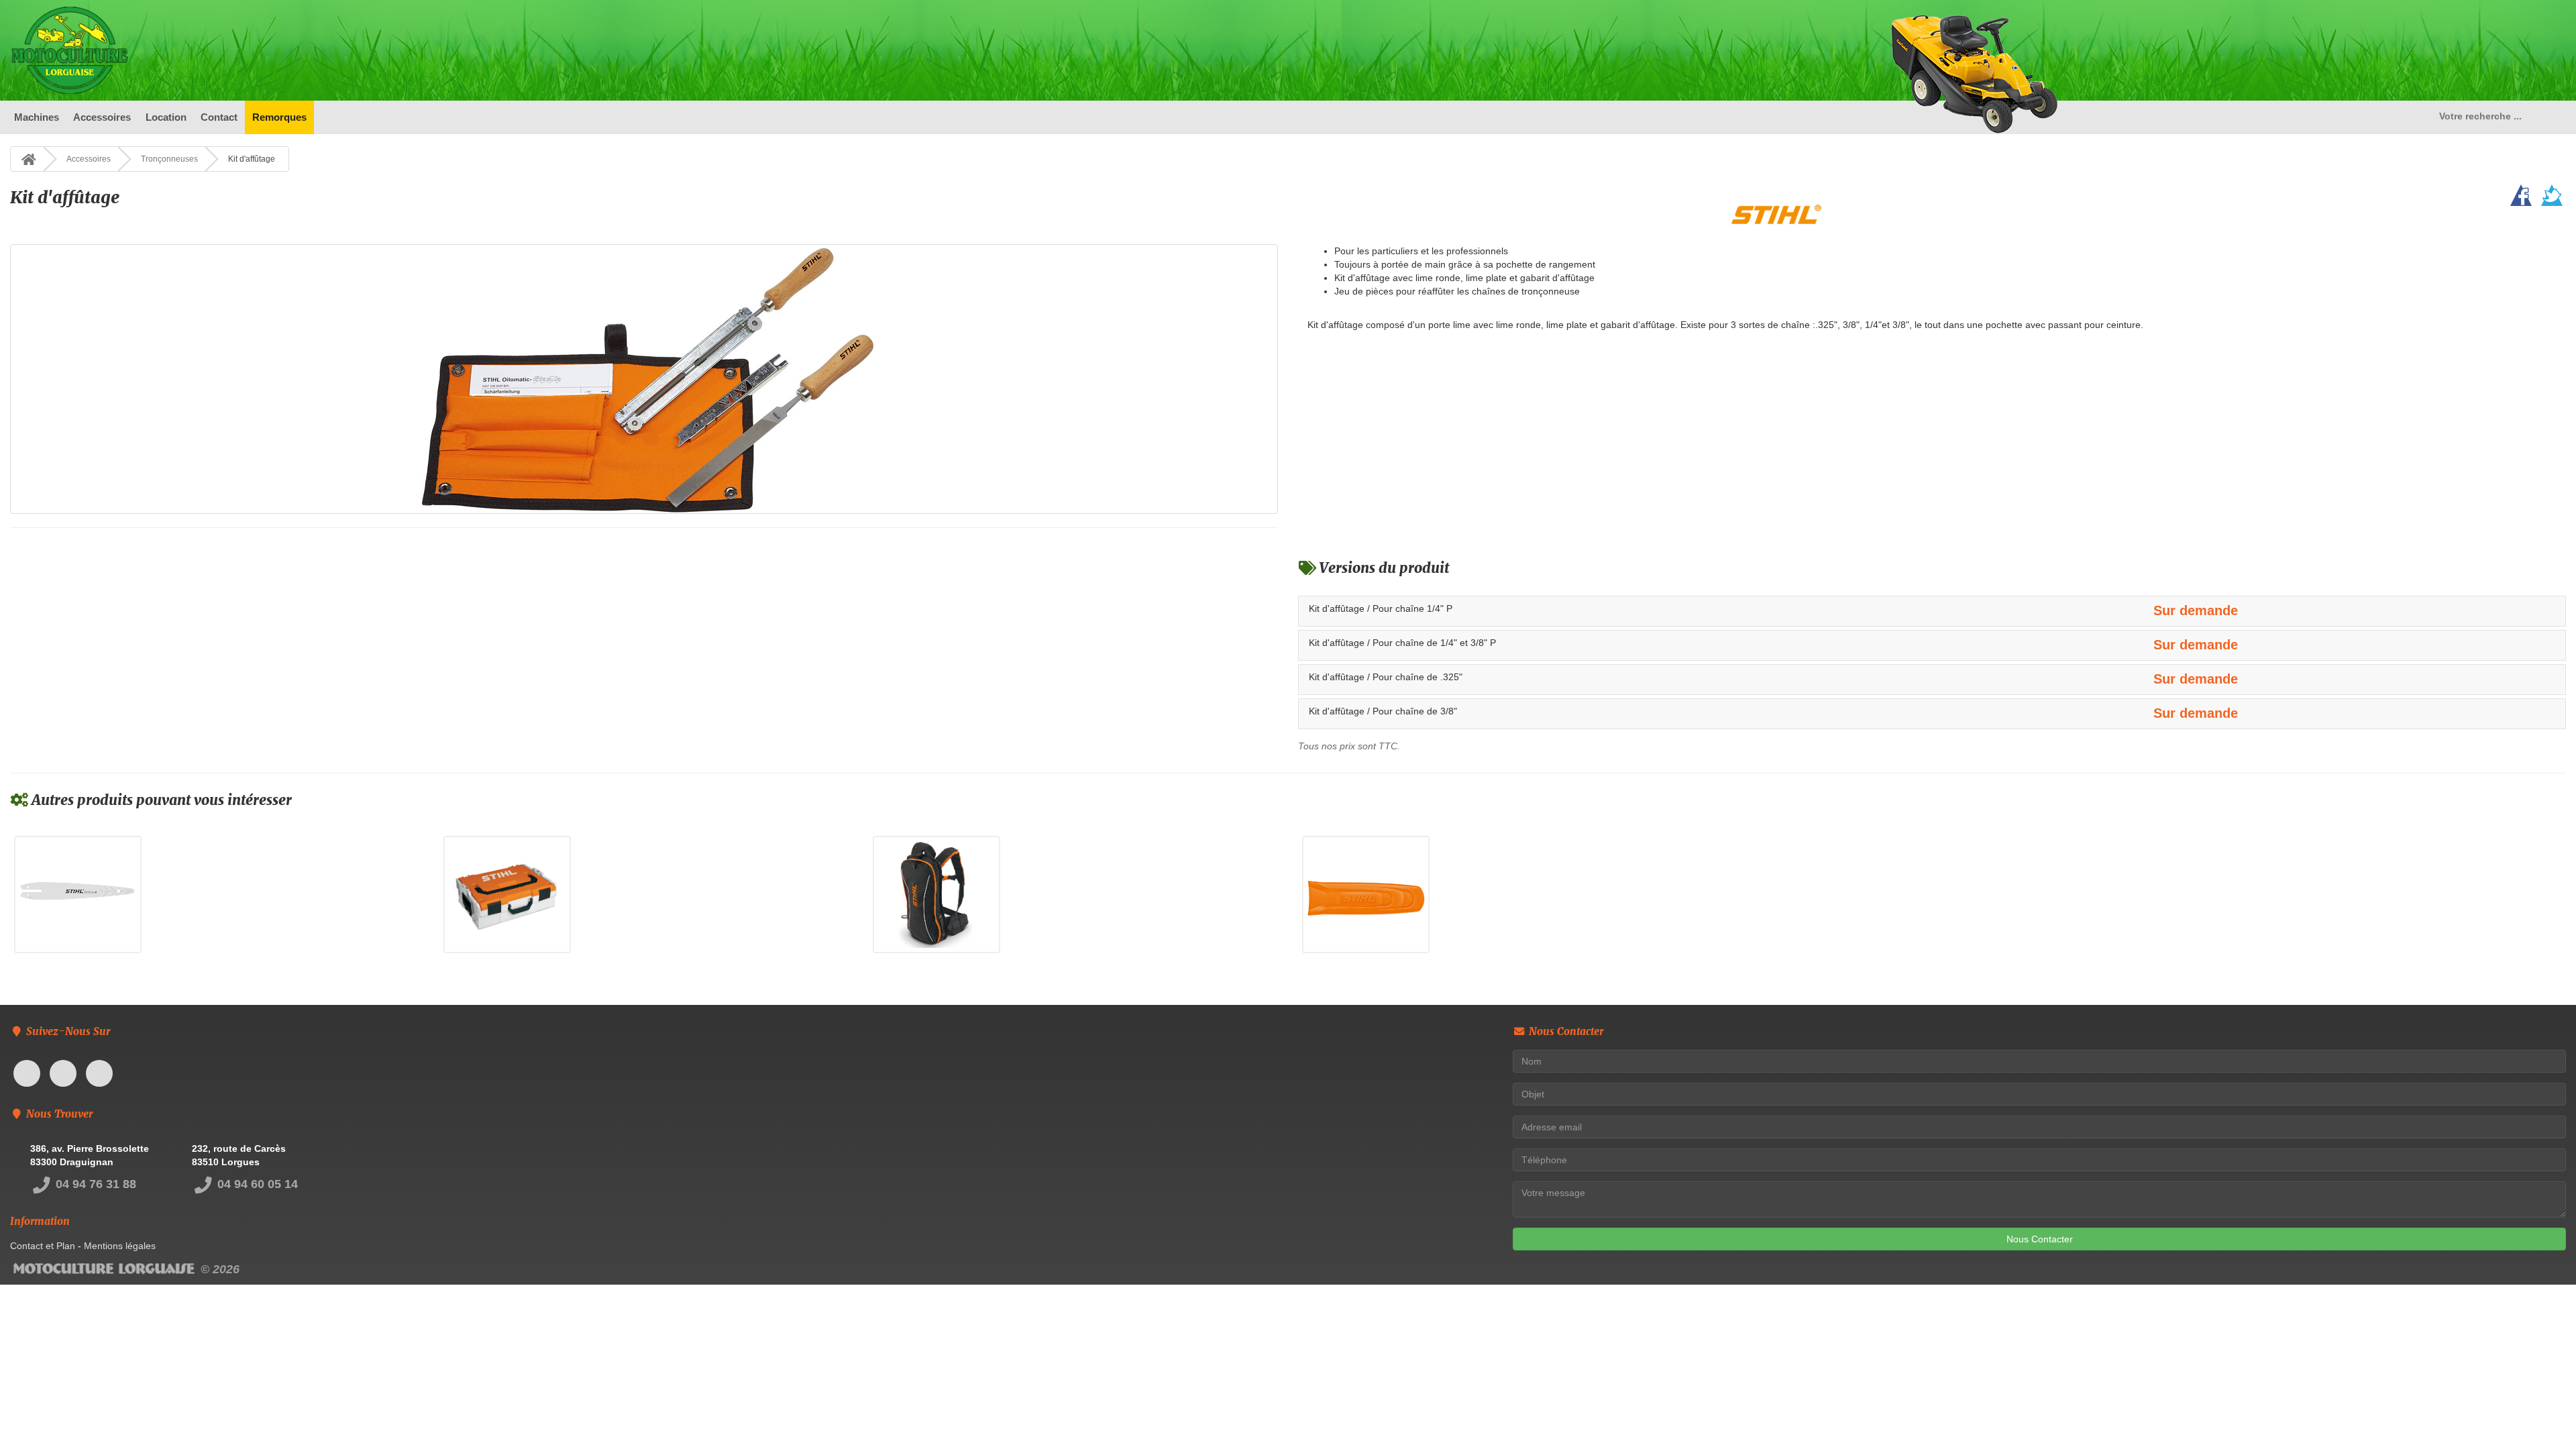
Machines (37, 117)
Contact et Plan (43, 1246)
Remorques (279, 117)
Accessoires (102, 117)
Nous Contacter (2040, 1239)
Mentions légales (120, 1246)
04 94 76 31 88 (94, 1184)
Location (166, 117)
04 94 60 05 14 (256, 1184)
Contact (219, 117)
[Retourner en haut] (2539, 1412)
